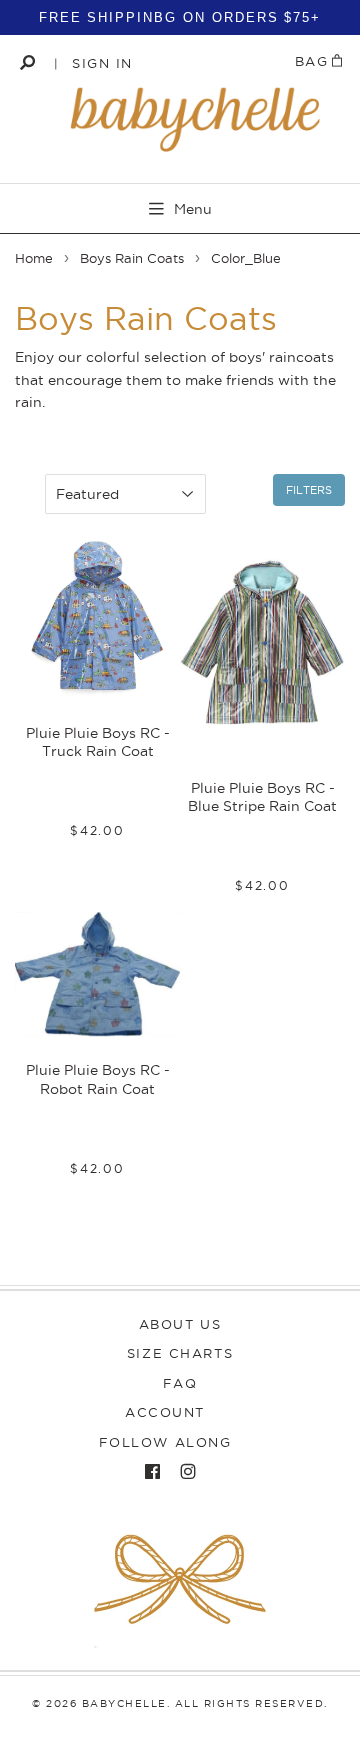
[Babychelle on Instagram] (183, 1472)
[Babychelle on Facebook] (147, 1472)
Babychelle (124, 1703)
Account (165, 1412)
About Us (180, 1324)
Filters (309, 490)
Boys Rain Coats (132, 258)
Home (34, 258)
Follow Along (165, 1442)
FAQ (180, 1383)
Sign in (102, 63)
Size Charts (180, 1353)
